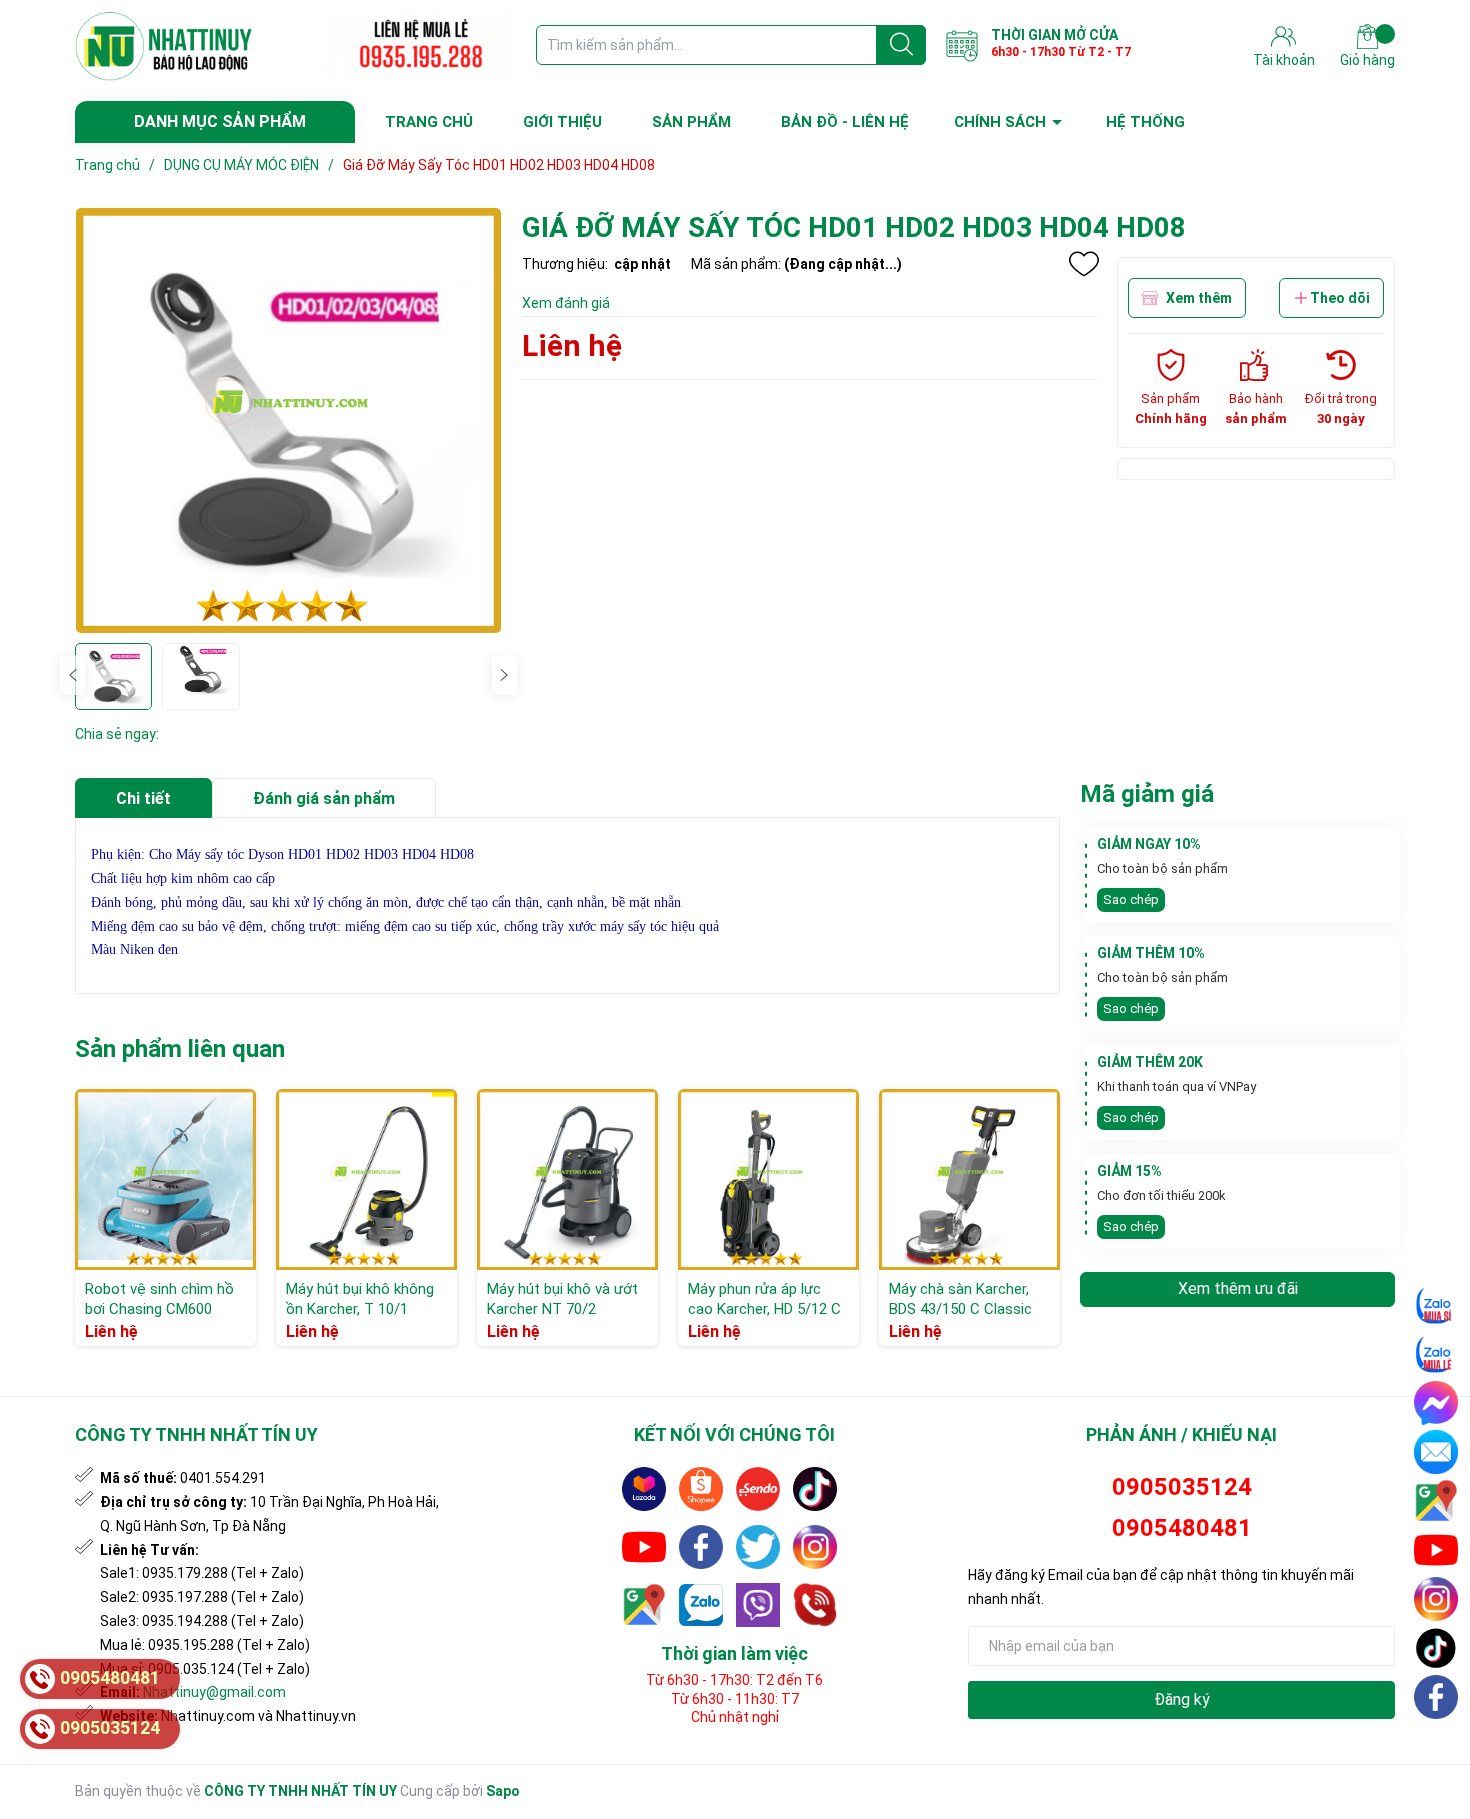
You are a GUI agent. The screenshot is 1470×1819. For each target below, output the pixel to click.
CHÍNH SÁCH (1000, 122)
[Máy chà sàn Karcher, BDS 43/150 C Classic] (969, 1179)
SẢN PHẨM (691, 122)
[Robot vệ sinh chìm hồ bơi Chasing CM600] (165, 1179)
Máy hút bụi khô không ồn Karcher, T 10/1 (360, 1299)
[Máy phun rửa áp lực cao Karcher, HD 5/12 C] (768, 1179)
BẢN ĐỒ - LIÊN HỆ (845, 122)
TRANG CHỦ (429, 122)
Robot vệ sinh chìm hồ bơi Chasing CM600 (159, 1299)
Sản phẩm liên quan (180, 1049)
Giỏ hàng (1367, 60)
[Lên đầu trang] (1437, 1744)
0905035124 (1182, 1487)
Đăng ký (1182, 1699)
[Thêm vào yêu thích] (1084, 264)
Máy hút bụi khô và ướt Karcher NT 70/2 (562, 1299)
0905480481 (1182, 1528)
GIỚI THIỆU (562, 122)
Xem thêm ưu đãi (1238, 1288)
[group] (288, 420)
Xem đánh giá (566, 303)
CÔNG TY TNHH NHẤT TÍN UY (300, 1791)
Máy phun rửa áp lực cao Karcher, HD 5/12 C (764, 1299)
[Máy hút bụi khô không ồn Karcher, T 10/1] (366, 1179)
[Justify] (901, 45)
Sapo (503, 1791)
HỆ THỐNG (1145, 122)
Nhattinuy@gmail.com (214, 1692)
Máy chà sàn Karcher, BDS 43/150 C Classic (960, 1299)
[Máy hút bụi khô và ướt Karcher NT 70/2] (567, 1179)
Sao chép (1131, 899)
